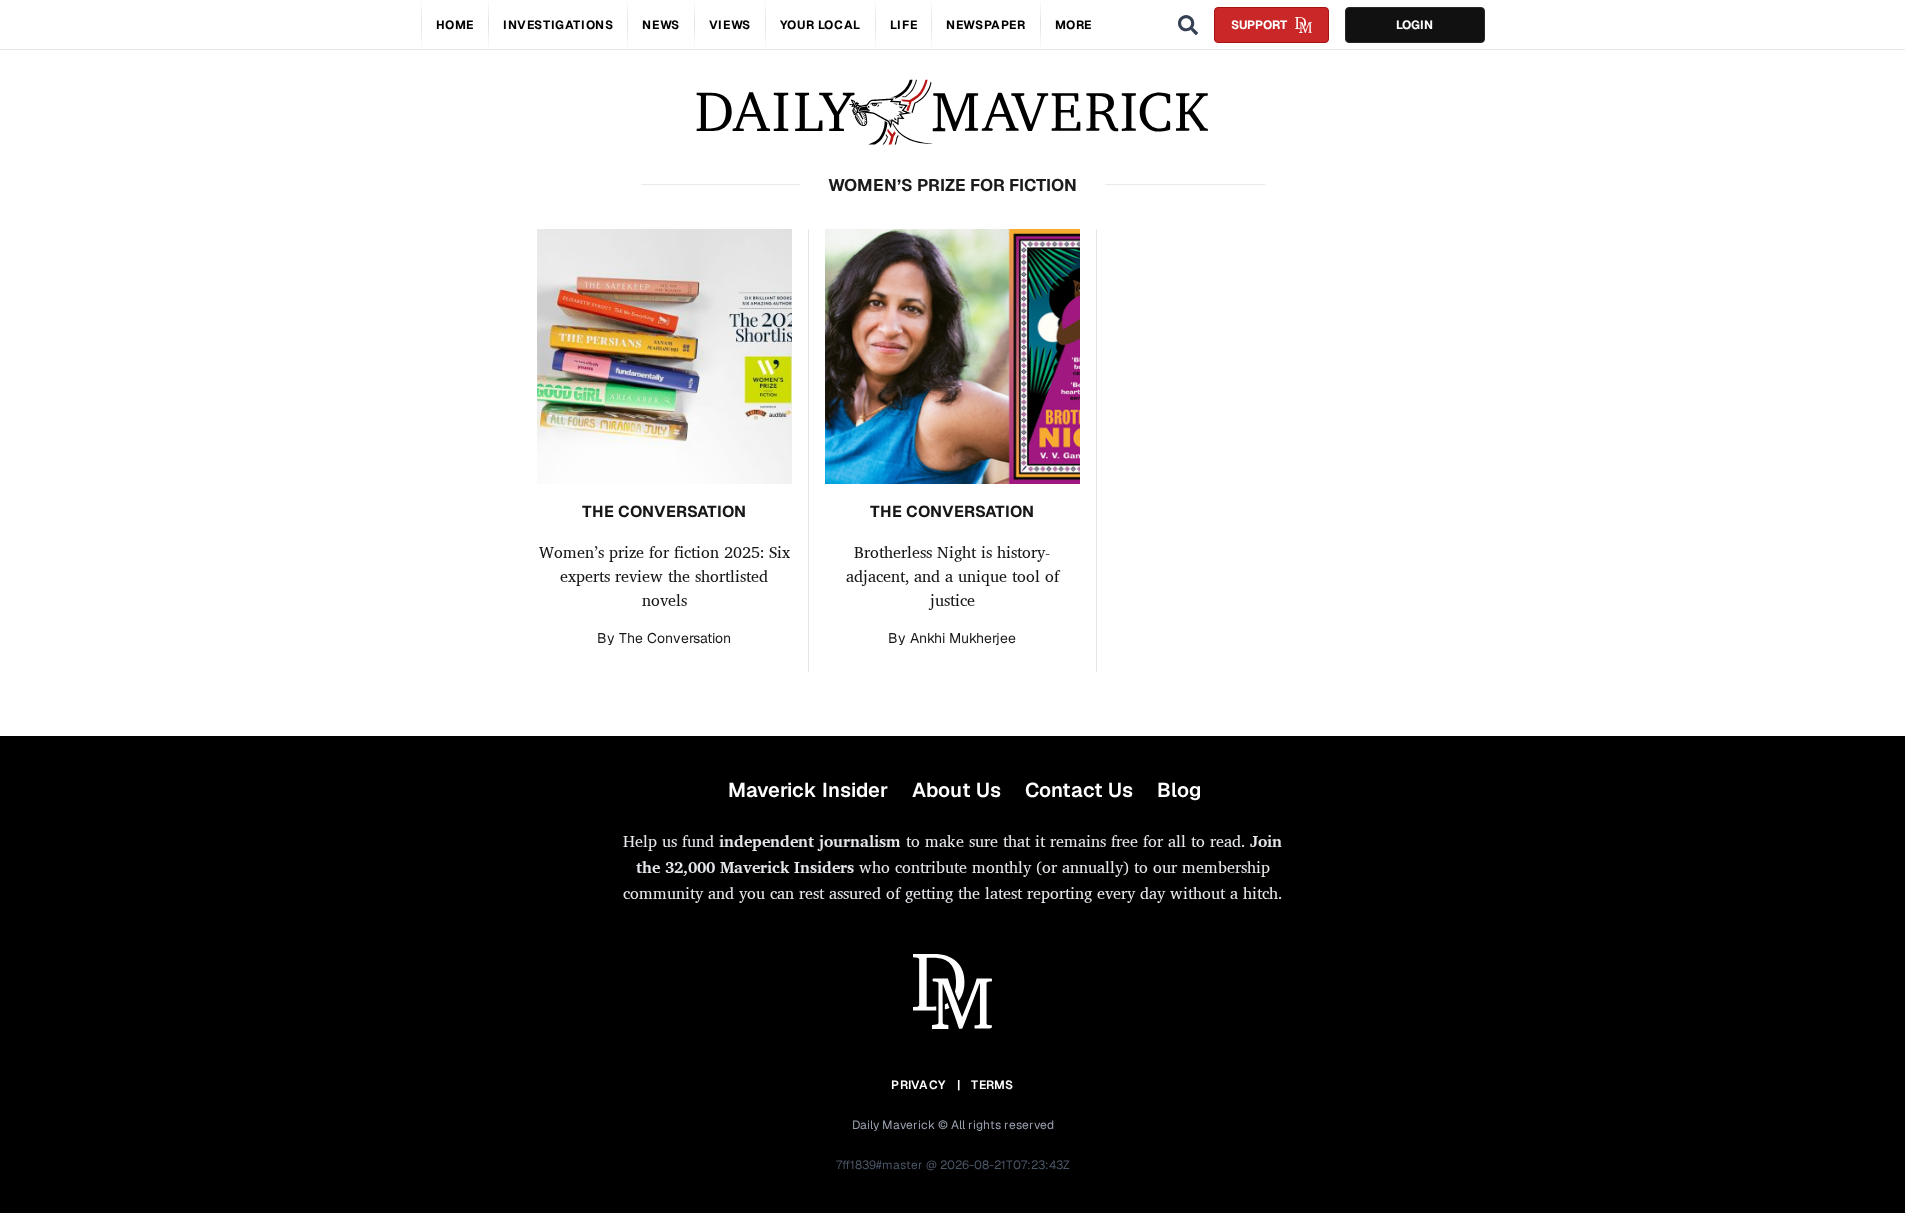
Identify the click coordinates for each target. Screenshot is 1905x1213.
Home (455, 25)
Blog (1179, 790)
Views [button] (730, 25)
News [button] (660, 25)
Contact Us (1079, 790)
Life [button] (903, 25)
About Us (956, 790)
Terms (992, 1085)
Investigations (558, 25)
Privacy (918, 1085)
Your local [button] (820, 25)
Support (1259, 25)
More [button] (1073, 25)
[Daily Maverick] (952, 112)
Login (1414, 25)
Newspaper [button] (985, 25)
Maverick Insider (808, 790)
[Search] (1188, 25)
